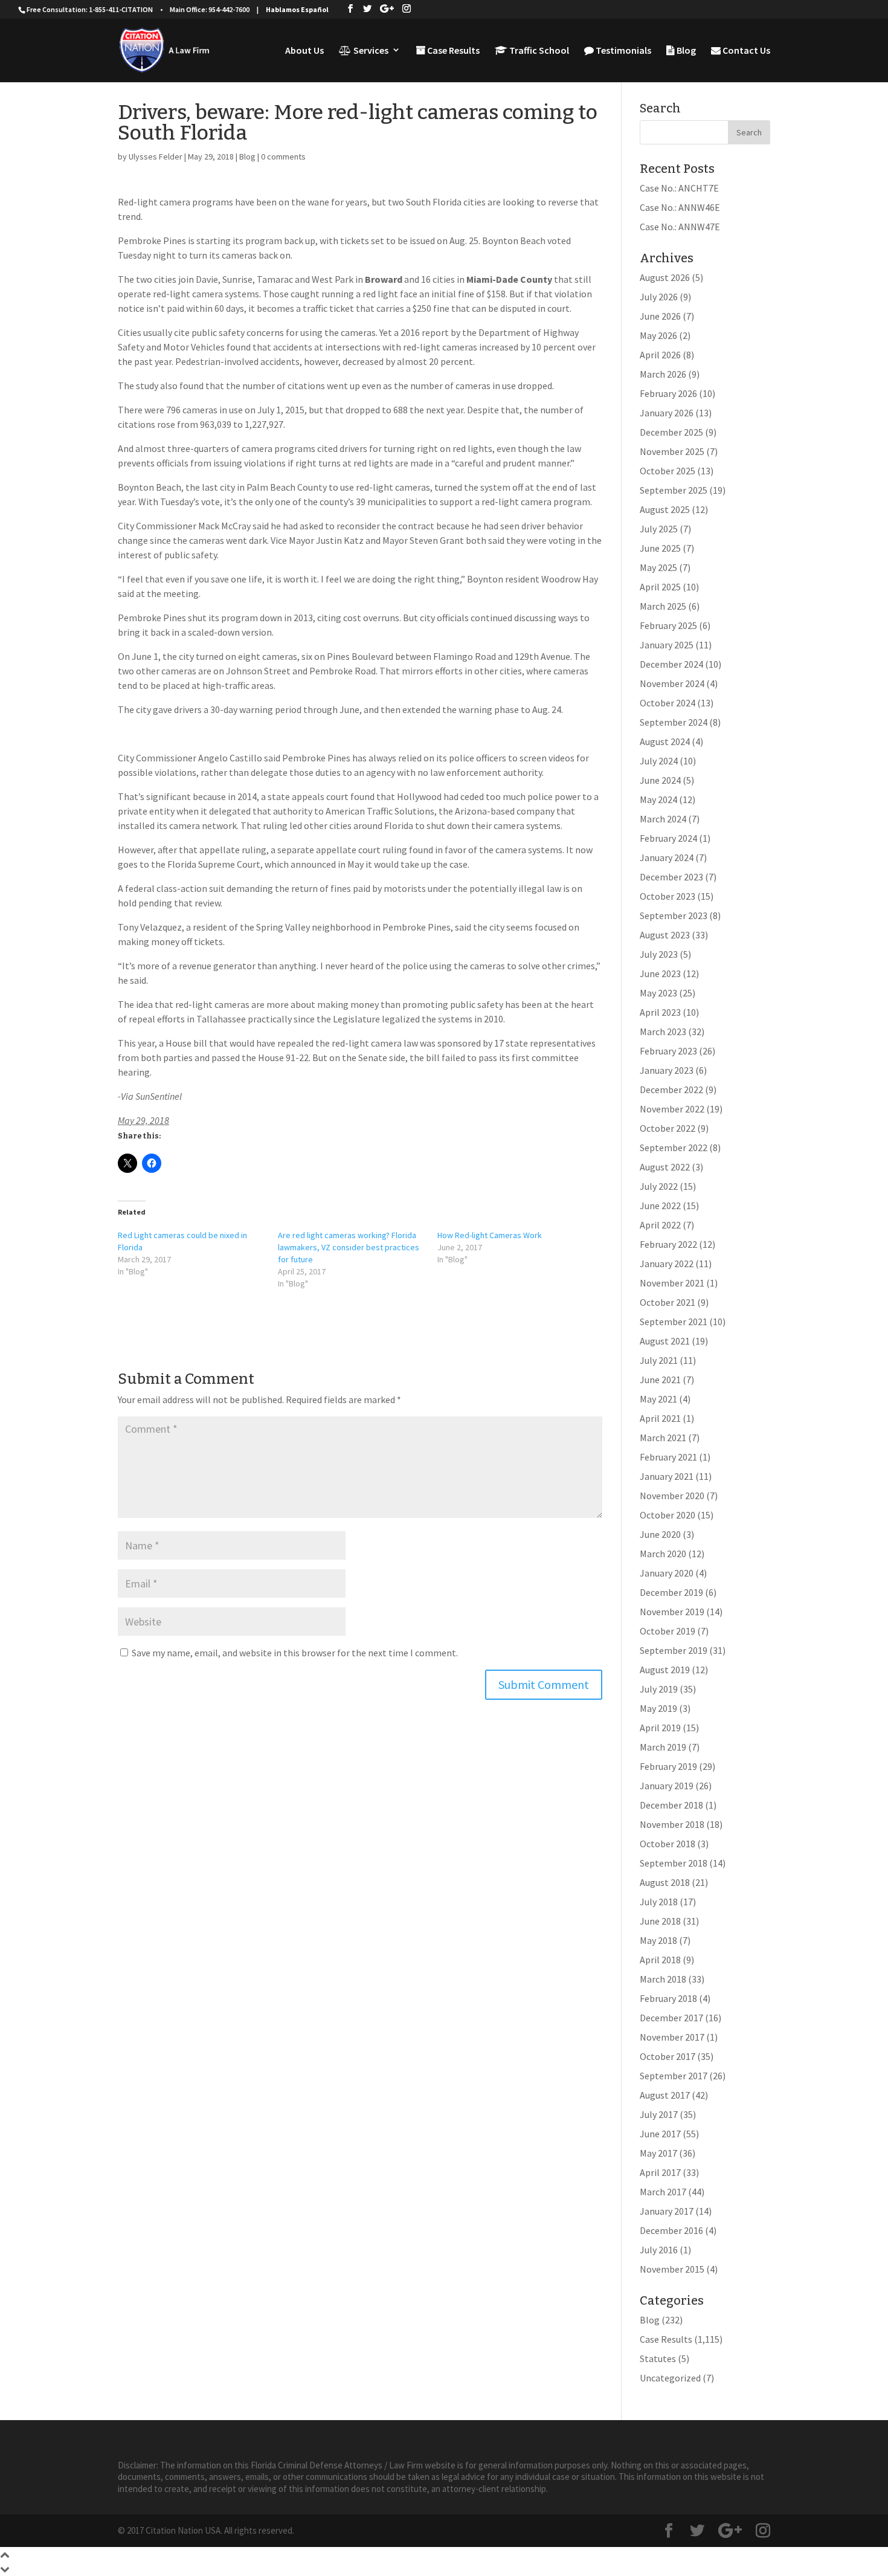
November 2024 (672, 683)
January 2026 (667, 413)
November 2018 (672, 1824)
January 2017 (667, 2211)
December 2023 (671, 877)
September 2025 (674, 490)
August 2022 (665, 1167)
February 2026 (668, 393)
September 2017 (674, 2076)
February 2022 (668, 1244)
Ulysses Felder (156, 157)
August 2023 (665, 935)
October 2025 (668, 471)
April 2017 (660, 2172)
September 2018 (674, 1863)
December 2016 (671, 2230)
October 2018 (668, 1844)
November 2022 (672, 1109)
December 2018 (671, 1805)
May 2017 (658, 2153)
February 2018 (668, 1998)
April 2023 (660, 1012)
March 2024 (663, 819)
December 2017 (671, 2018)
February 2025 (668, 625)
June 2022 (660, 1206)
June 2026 (660, 316)
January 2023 (667, 1070)
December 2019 (671, 1592)
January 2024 (667, 857)
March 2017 (663, 2192)
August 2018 (665, 1882)
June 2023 (660, 973)
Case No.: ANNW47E (680, 227)
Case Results (452, 51)
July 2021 (659, 1360)
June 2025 (660, 548)
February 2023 (668, 1051)
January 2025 (667, 645)
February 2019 (668, 1766)
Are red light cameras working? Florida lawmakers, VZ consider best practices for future (349, 1247)
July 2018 (659, 1902)
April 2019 (660, 1728)
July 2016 (659, 2250)
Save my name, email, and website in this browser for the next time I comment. (295, 1653)
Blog (685, 51)
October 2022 (668, 1128)
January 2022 (667, 1264)
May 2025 (658, 567)
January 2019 (667, 1786)
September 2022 (674, 1148)
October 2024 (668, 703)
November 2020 (672, 1496)
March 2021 (663, 1438)
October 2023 (668, 896)
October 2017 (668, 2056)
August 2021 (665, 1341)
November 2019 (672, 1612)
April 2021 (660, 1418)
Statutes (658, 2358)
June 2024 (660, 780)
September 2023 (674, 915)
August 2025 (665, 509)
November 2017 (672, 2037)
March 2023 (663, 1031)
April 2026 (660, 355)
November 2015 (672, 2269)
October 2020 (668, 1515)
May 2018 (658, 1940)
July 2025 (659, 529)
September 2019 (674, 1650)
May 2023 (658, 993)
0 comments (283, 157)
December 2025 (671, 432)
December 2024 (671, 664)
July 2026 (659, 297)
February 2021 (668, 1457)
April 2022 (660, 1225)
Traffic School (538, 51)
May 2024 (658, 799)
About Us (304, 51)
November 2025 (672, 451)
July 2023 (659, 954)
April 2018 (660, 1960)
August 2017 (665, 2095)
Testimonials (623, 51)
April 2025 (660, 587)
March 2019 (663, 1747)
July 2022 (659, 1186)
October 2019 (668, 1631)
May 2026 (658, 335)
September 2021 (674, 1322)
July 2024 (659, 761)
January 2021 (667, 1476)
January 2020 (667, 1573)
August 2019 (665, 1670)
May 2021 (658, 1399)
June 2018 (660, 1921)
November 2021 (672, 1283)
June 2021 (660, 1380)
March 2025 (663, 606)
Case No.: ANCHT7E (679, 188)
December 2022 (671, 1089)
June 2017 (660, 2134)
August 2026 (665, 277)
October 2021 (668, 1302)
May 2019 (658, 1708)
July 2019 (659, 1689)
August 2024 (665, 741)
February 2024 (668, 838)
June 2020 (660, 1534)
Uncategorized (670, 2378)
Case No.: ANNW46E (680, 207)
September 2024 (674, 722)
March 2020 (663, 1554)
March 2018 (663, 1979)
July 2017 (659, 2114)
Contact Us (745, 51)
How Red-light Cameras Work (490, 1235)
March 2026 (663, 374)
